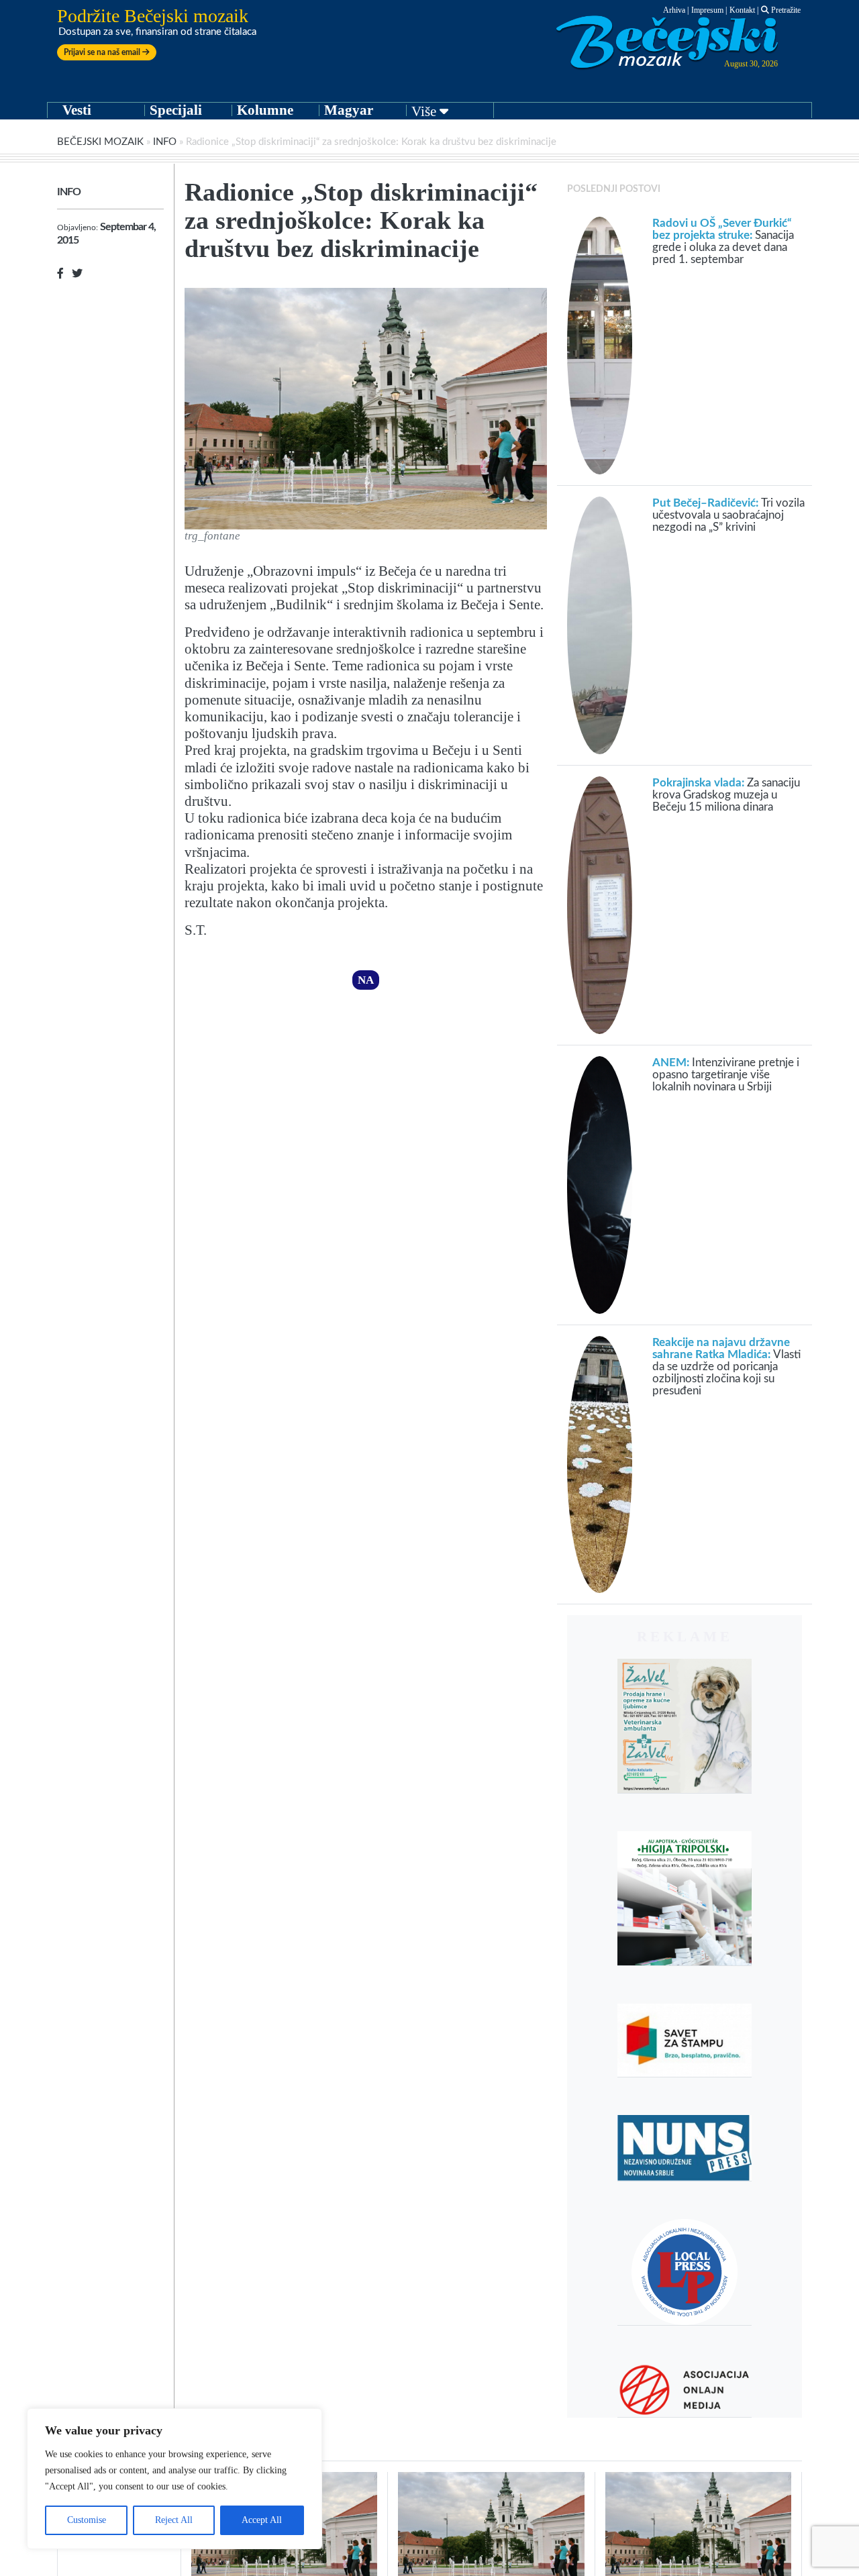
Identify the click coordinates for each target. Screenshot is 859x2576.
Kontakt (742, 10)
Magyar (349, 110)
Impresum (707, 10)
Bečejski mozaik (100, 142)
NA (366, 980)
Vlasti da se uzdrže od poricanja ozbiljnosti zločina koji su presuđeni (726, 1367)
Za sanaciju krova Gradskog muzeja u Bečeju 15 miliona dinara (726, 795)
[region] (174, 2479)
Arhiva (674, 10)
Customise (87, 2520)
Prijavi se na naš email (103, 52)
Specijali (176, 110)
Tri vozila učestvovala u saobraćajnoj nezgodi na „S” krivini (728, 515)
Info (165, 142)
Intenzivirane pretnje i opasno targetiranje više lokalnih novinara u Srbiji (726, 1075)
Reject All (174, 2520)
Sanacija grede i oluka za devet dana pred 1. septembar (723, 241)
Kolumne (265, 110)
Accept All (262, 2520)
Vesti (77, 110)
